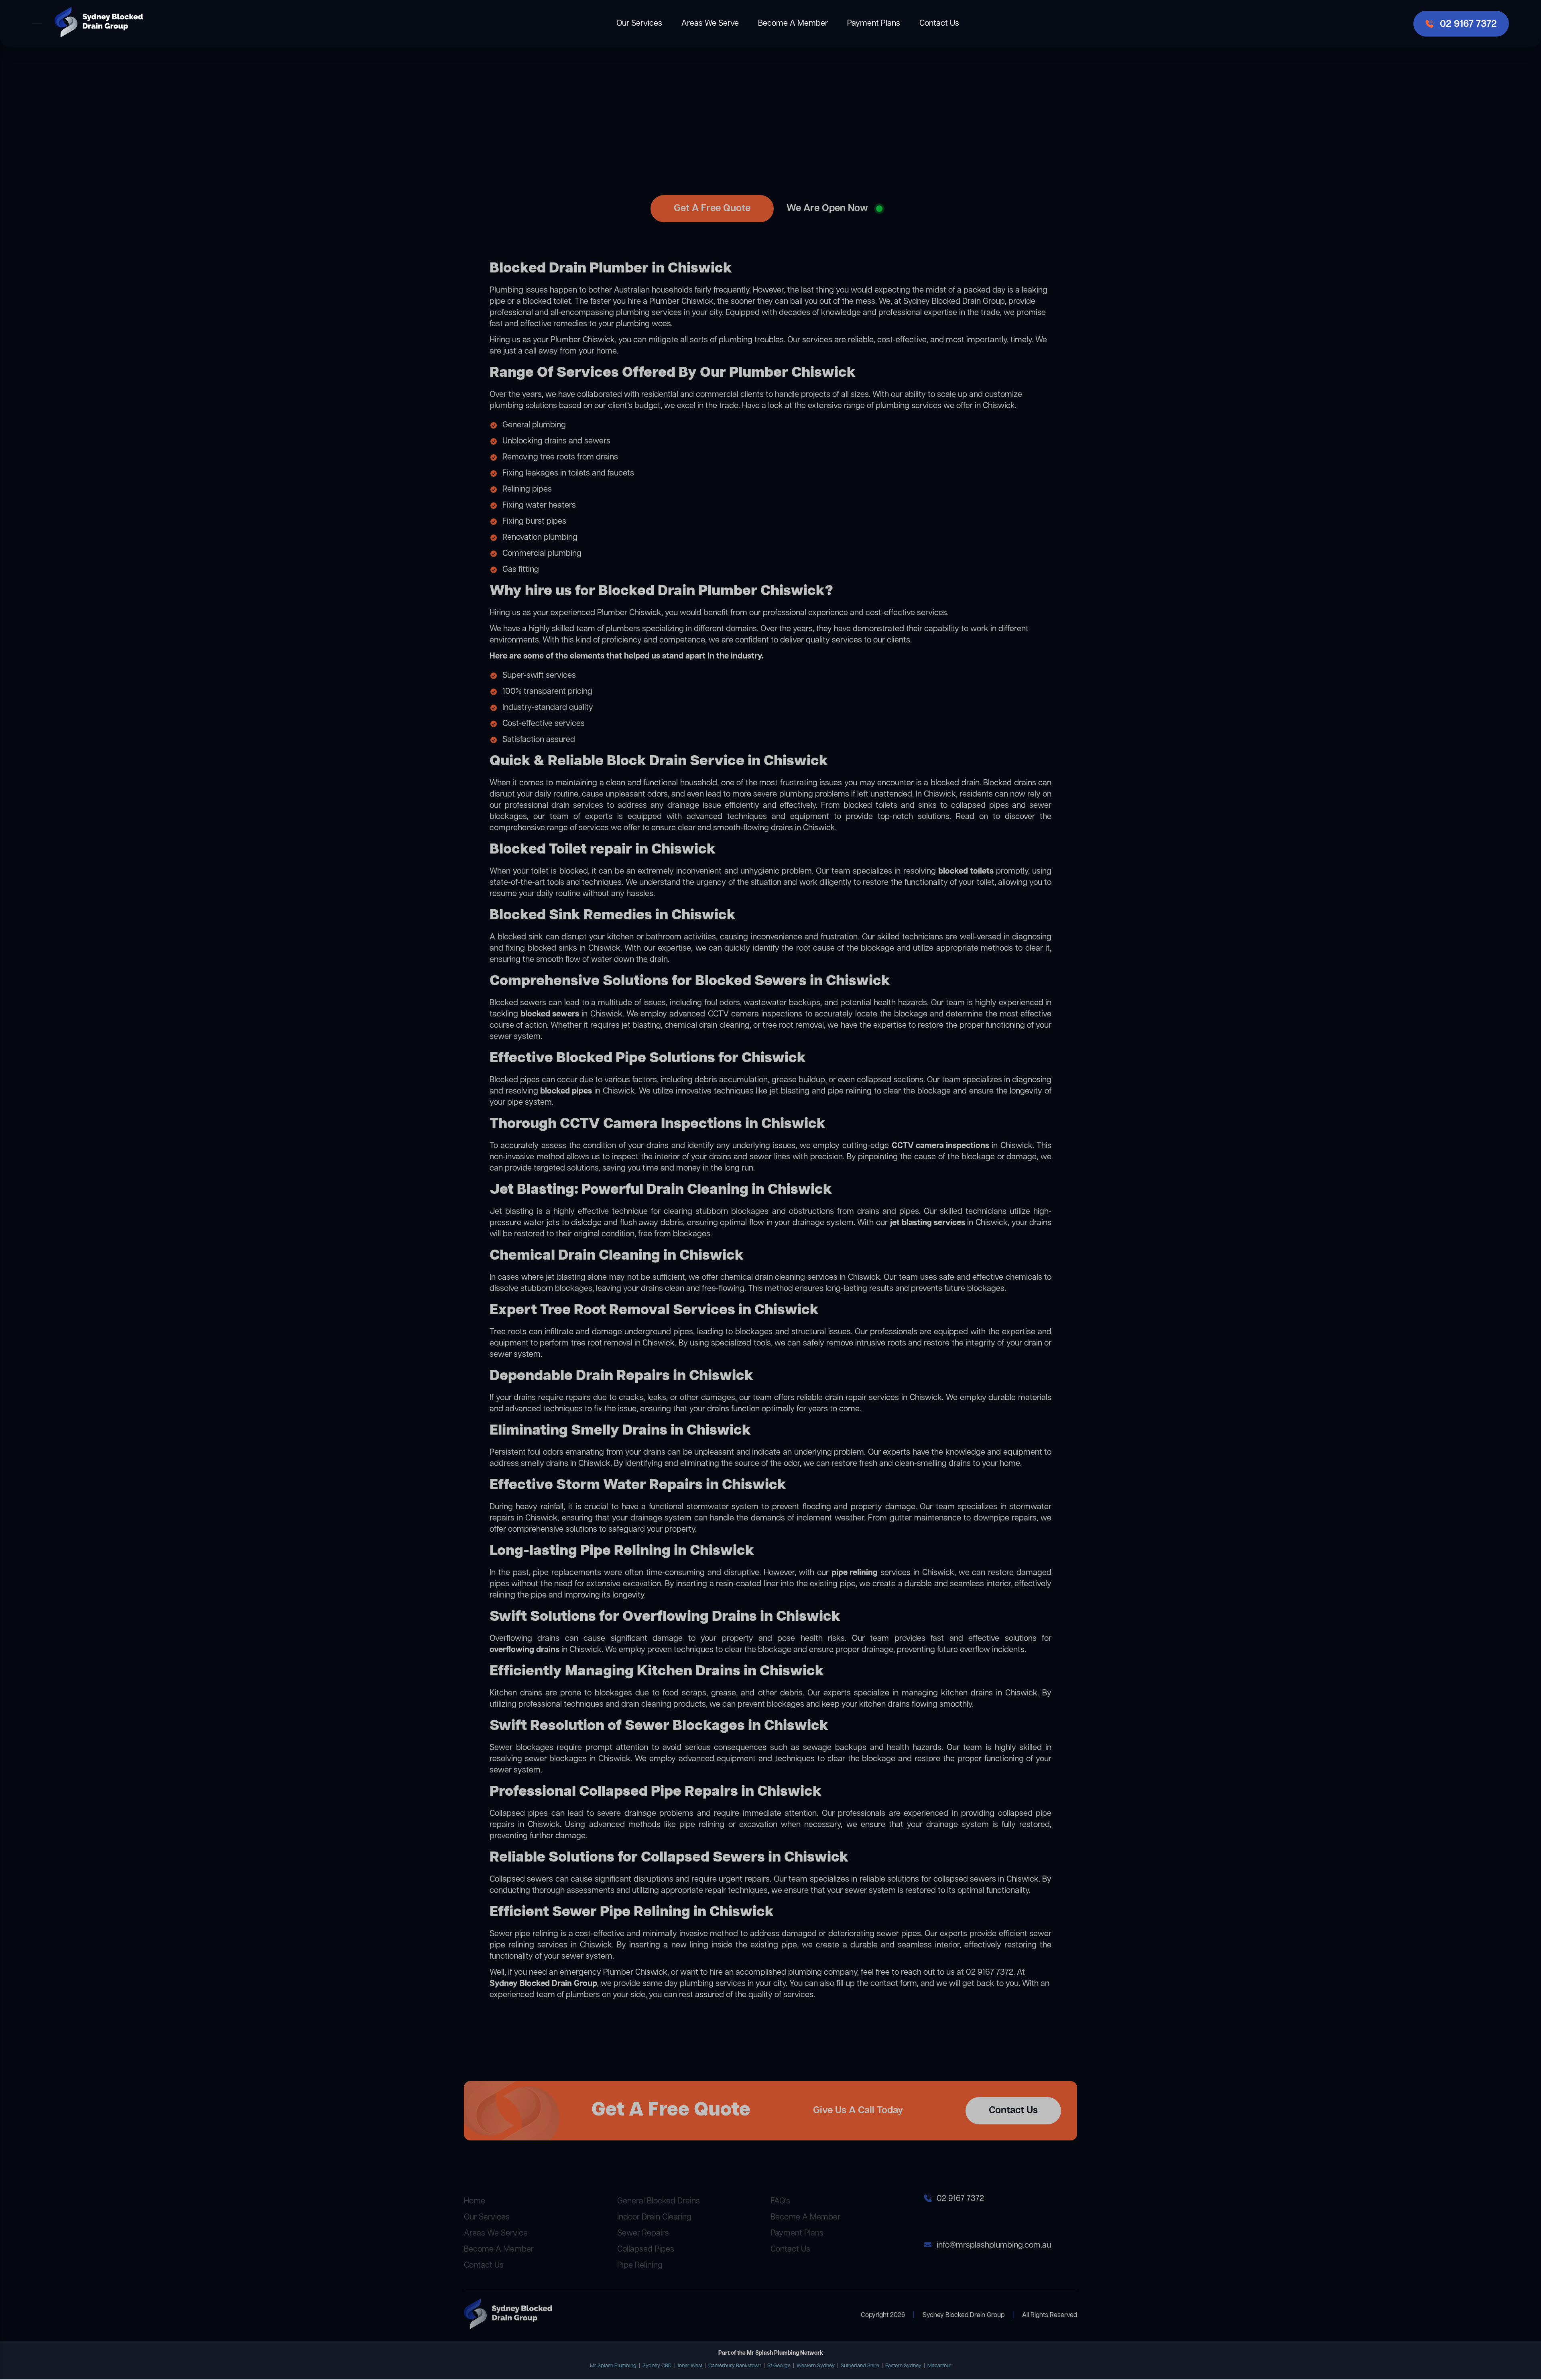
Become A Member (793, 23)
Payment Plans (874, 23)
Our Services (639, 23)
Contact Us (939, 23)
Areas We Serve (710, 23)
